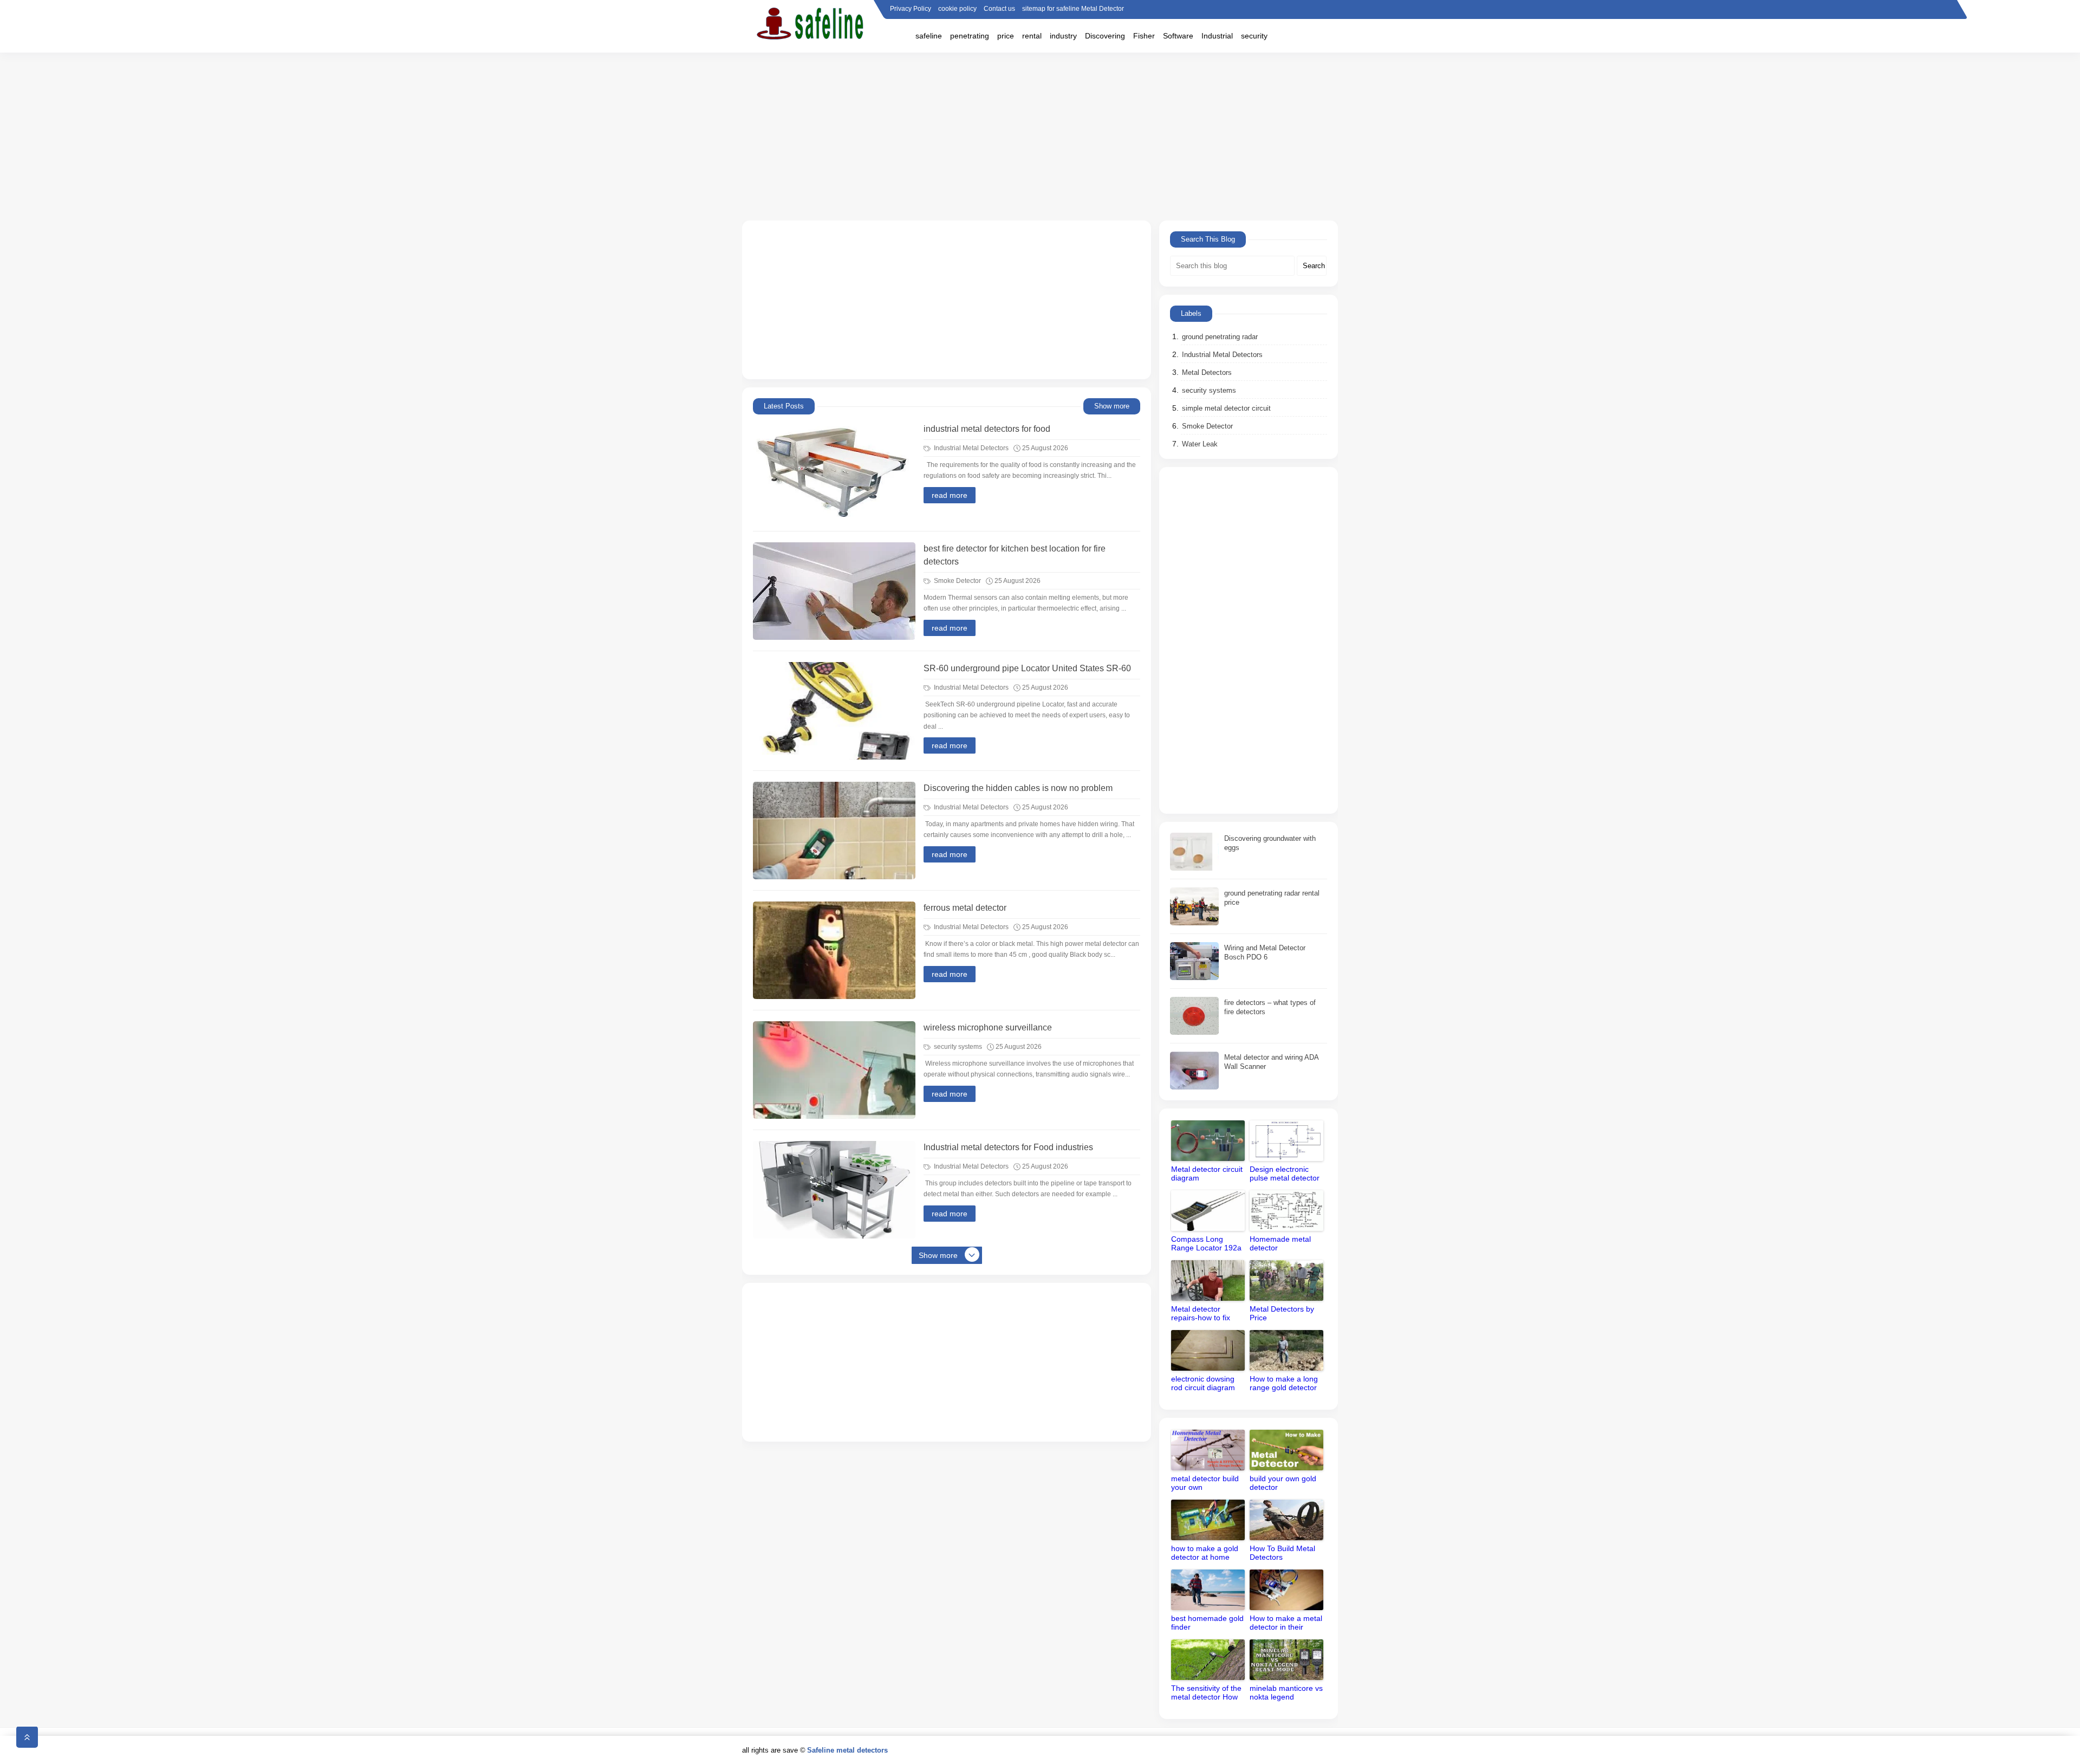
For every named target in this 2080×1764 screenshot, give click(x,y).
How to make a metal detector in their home (1286, 1623)
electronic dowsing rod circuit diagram (1203, 1383)
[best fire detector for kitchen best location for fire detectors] (834, 591)
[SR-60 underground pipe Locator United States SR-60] (834, 711)
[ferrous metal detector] (834, 950)
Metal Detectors (1207, 372)
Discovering (1105, 36)
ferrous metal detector (965, 908)
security (1254, 36)
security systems (957, 1047)
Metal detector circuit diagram (1207, 1173)
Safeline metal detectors (847, 1750)
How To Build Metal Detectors (1282, 1553)
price (1006, 36)
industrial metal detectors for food (987, 429)
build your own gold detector (1283, 1483)
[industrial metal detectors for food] (834, 471)
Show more (1112, 406)
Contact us (999, 9)
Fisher (1144, 36)
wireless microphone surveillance (988, 1027)
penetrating (970, 36)
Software (1178, 36)
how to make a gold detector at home (1205, 1553)
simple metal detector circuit (1226, 408)
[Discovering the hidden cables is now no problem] (834, 831)
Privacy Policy (911, 9)
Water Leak (1200, 444)
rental (1032, 36)
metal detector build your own (1205, 1483)
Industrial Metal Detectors (970, 448)
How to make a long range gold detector (1284, 1383)
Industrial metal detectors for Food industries (1008, 1147)
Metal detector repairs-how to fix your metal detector (1204, 1314)
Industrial (1217, 36)
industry (1063, 36)
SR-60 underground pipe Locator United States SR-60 (1027, 668)
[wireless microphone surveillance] (834, 1070)
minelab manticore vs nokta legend (1286, 1692)
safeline (929, 36)
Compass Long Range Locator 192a (1206, 1243)
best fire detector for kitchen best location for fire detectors (1015, 555)
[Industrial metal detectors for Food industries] (834, 1190)
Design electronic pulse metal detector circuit (1285, 1174)
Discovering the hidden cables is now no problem (1018, 788)
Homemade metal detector (1280, 1243)
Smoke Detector (957, 581)
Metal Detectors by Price (1282, 1313)
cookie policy (957, 9)
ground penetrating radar (1220, 337)
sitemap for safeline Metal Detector (1073, 9)
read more (950, 495)
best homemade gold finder (1207, 1623)
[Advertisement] (1040, 137)
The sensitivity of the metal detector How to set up (1206, 1693)
